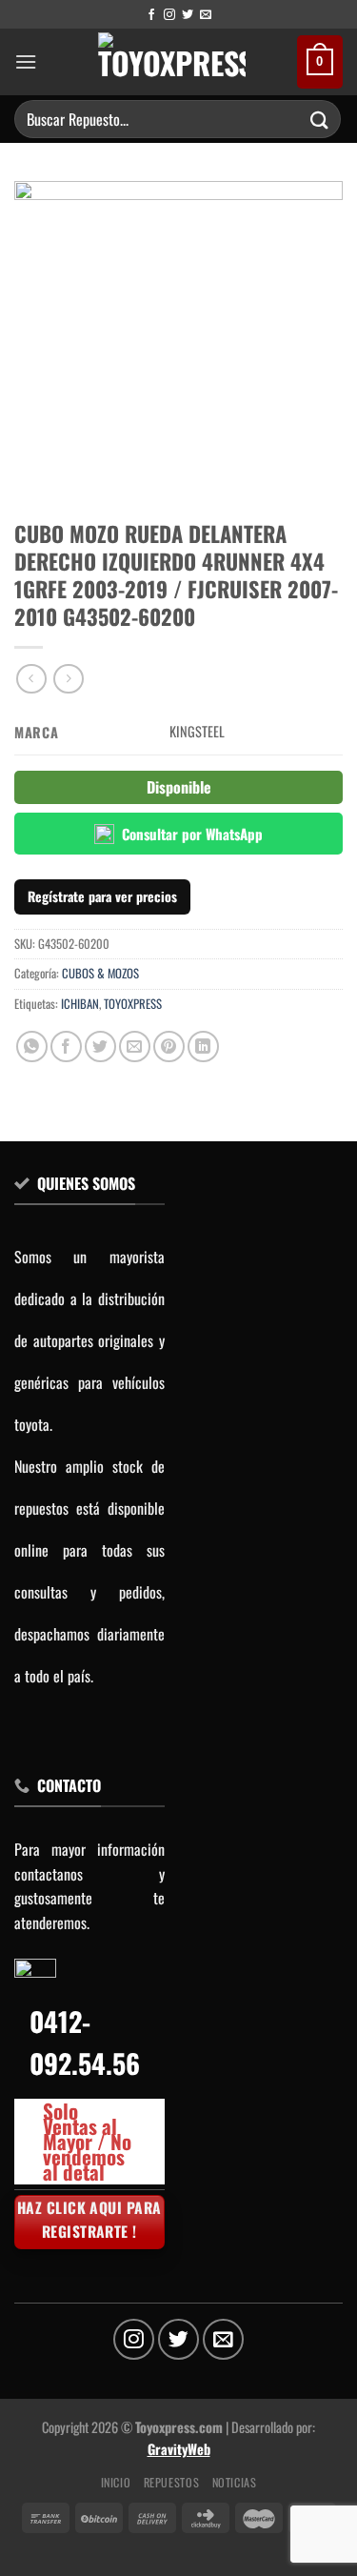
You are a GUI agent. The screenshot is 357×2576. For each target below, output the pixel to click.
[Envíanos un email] (206, 15)
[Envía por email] (135, 1046)
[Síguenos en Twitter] (188, 15)
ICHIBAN (80, 1004)
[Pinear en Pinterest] (169, 1046)
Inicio (116, 2482)
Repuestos (172, 2482)
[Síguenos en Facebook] (151, 15)
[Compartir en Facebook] (66, 1046)
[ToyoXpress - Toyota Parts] (172, 62)
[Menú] (26, 61)
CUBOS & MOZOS (100, 973)
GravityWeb (179, 2449)
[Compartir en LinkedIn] (203, 1046)
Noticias (235, 2482)
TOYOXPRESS (133, 1004)
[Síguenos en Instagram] (169, 15)
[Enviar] (320, 119)
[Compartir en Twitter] (100, 1046)
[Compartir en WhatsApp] (32, 1046)
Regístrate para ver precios (102, 896)
